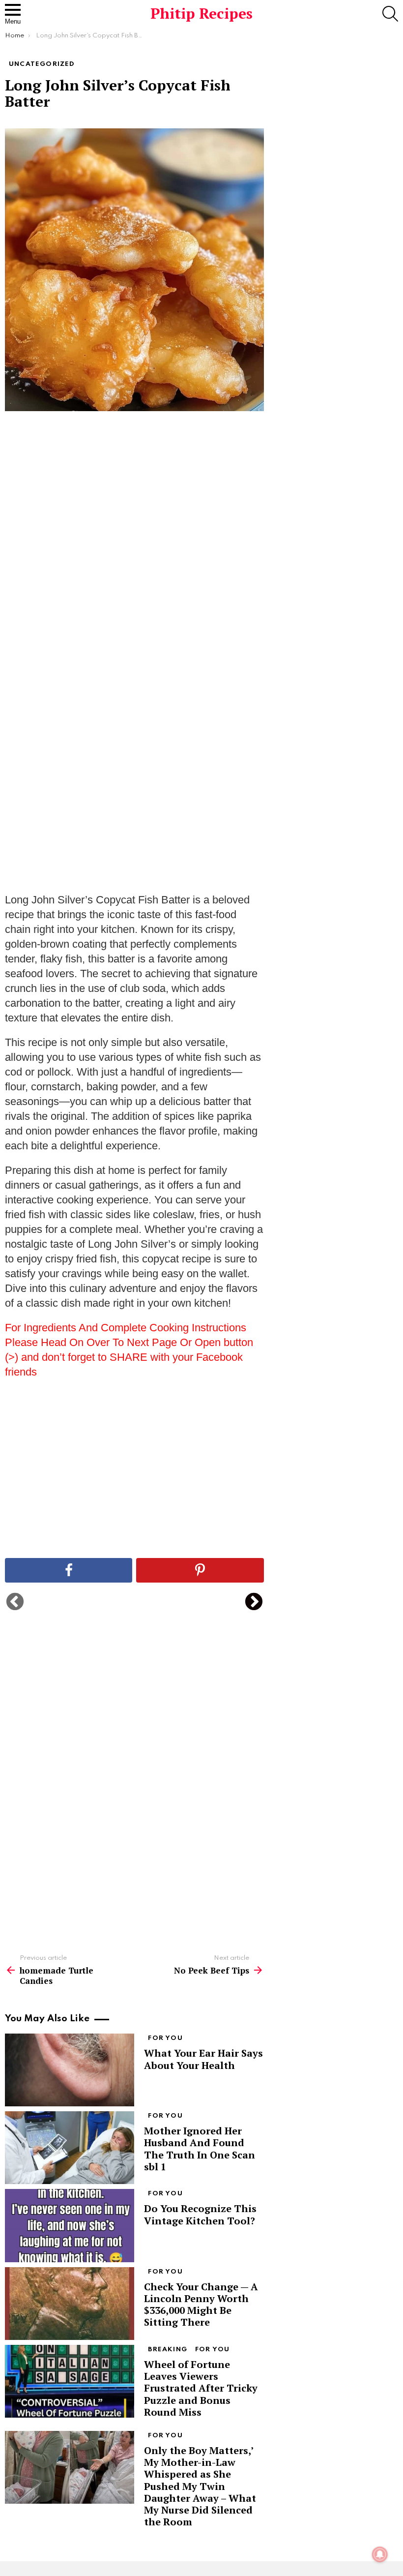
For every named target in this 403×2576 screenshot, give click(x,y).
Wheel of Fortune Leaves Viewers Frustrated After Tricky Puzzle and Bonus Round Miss (201, 2388)
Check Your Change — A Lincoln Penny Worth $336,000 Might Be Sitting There (201, 2305)
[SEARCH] (390, 14)
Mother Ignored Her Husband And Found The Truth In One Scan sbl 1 (200, 2149)
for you (165, 2038)
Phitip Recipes (201, 13)
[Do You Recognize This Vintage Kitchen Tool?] (70, 2225)
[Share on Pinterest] (200, 1570)
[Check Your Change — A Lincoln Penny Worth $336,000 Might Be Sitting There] (70, 2304)
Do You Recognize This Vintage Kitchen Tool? (200, 2214)
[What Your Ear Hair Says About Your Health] (70, 2070)
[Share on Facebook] (69, 1570)
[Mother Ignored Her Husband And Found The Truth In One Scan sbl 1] (70, 2148)
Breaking (168, 2350)
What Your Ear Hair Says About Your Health (203, 2059)
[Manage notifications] (380, 2554)
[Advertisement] (134, 573)
